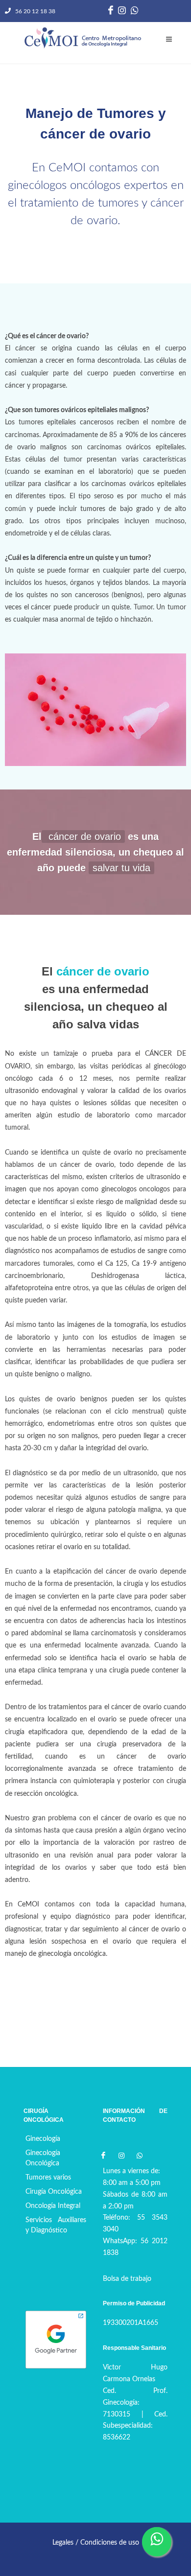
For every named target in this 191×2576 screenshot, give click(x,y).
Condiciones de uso (110, 2543)
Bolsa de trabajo (127, 2279)
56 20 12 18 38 (35, 11)
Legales (63, 2543)
